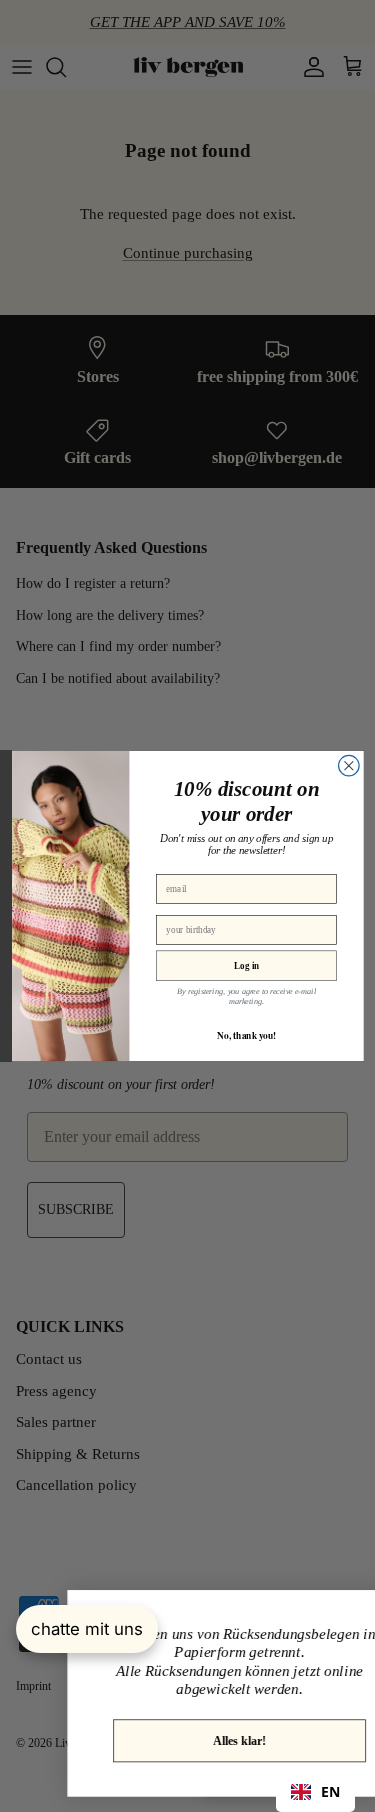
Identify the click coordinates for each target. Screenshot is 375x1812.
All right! (204, 1722)
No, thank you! (246, 1034)
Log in (246, 965)
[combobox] (315, 1792)
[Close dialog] (348, 765)
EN (330, 1791)
